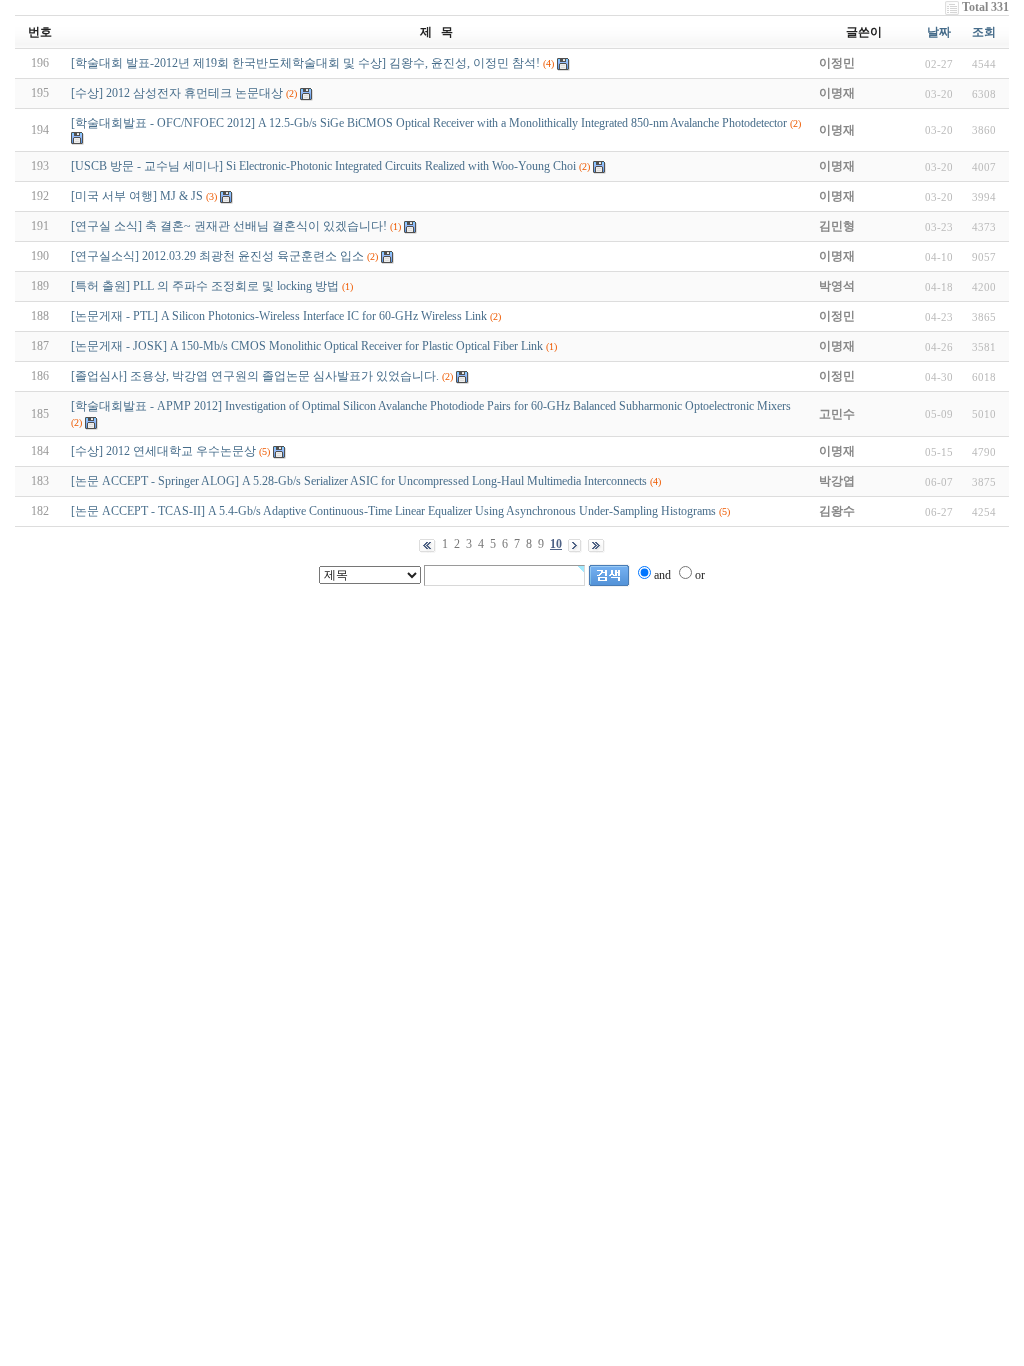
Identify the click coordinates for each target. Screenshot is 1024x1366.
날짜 (939, 32)
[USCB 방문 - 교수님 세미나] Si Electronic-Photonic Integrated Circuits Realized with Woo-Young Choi (323, 166)
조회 (984, 32)
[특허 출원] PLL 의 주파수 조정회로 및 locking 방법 (205, 286)
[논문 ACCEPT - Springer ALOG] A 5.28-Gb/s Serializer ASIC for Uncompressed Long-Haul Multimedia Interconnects (359, 481)
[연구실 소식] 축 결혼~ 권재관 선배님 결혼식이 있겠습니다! (229, 226)
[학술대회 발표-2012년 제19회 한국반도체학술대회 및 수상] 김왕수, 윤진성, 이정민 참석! (305, 63)
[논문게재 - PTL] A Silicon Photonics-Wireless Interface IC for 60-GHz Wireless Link (279, 316)
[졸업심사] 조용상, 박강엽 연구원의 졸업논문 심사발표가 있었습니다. (255, 376)
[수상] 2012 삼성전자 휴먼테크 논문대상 (177, 93)
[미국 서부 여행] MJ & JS (137, 196)
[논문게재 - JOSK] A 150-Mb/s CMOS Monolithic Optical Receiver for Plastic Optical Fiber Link (307, 346)
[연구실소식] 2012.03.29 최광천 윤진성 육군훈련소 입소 (217, 256)
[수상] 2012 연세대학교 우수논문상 (163, 451)
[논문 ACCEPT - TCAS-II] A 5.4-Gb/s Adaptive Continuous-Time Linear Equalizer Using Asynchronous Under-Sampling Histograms (393, 511)
